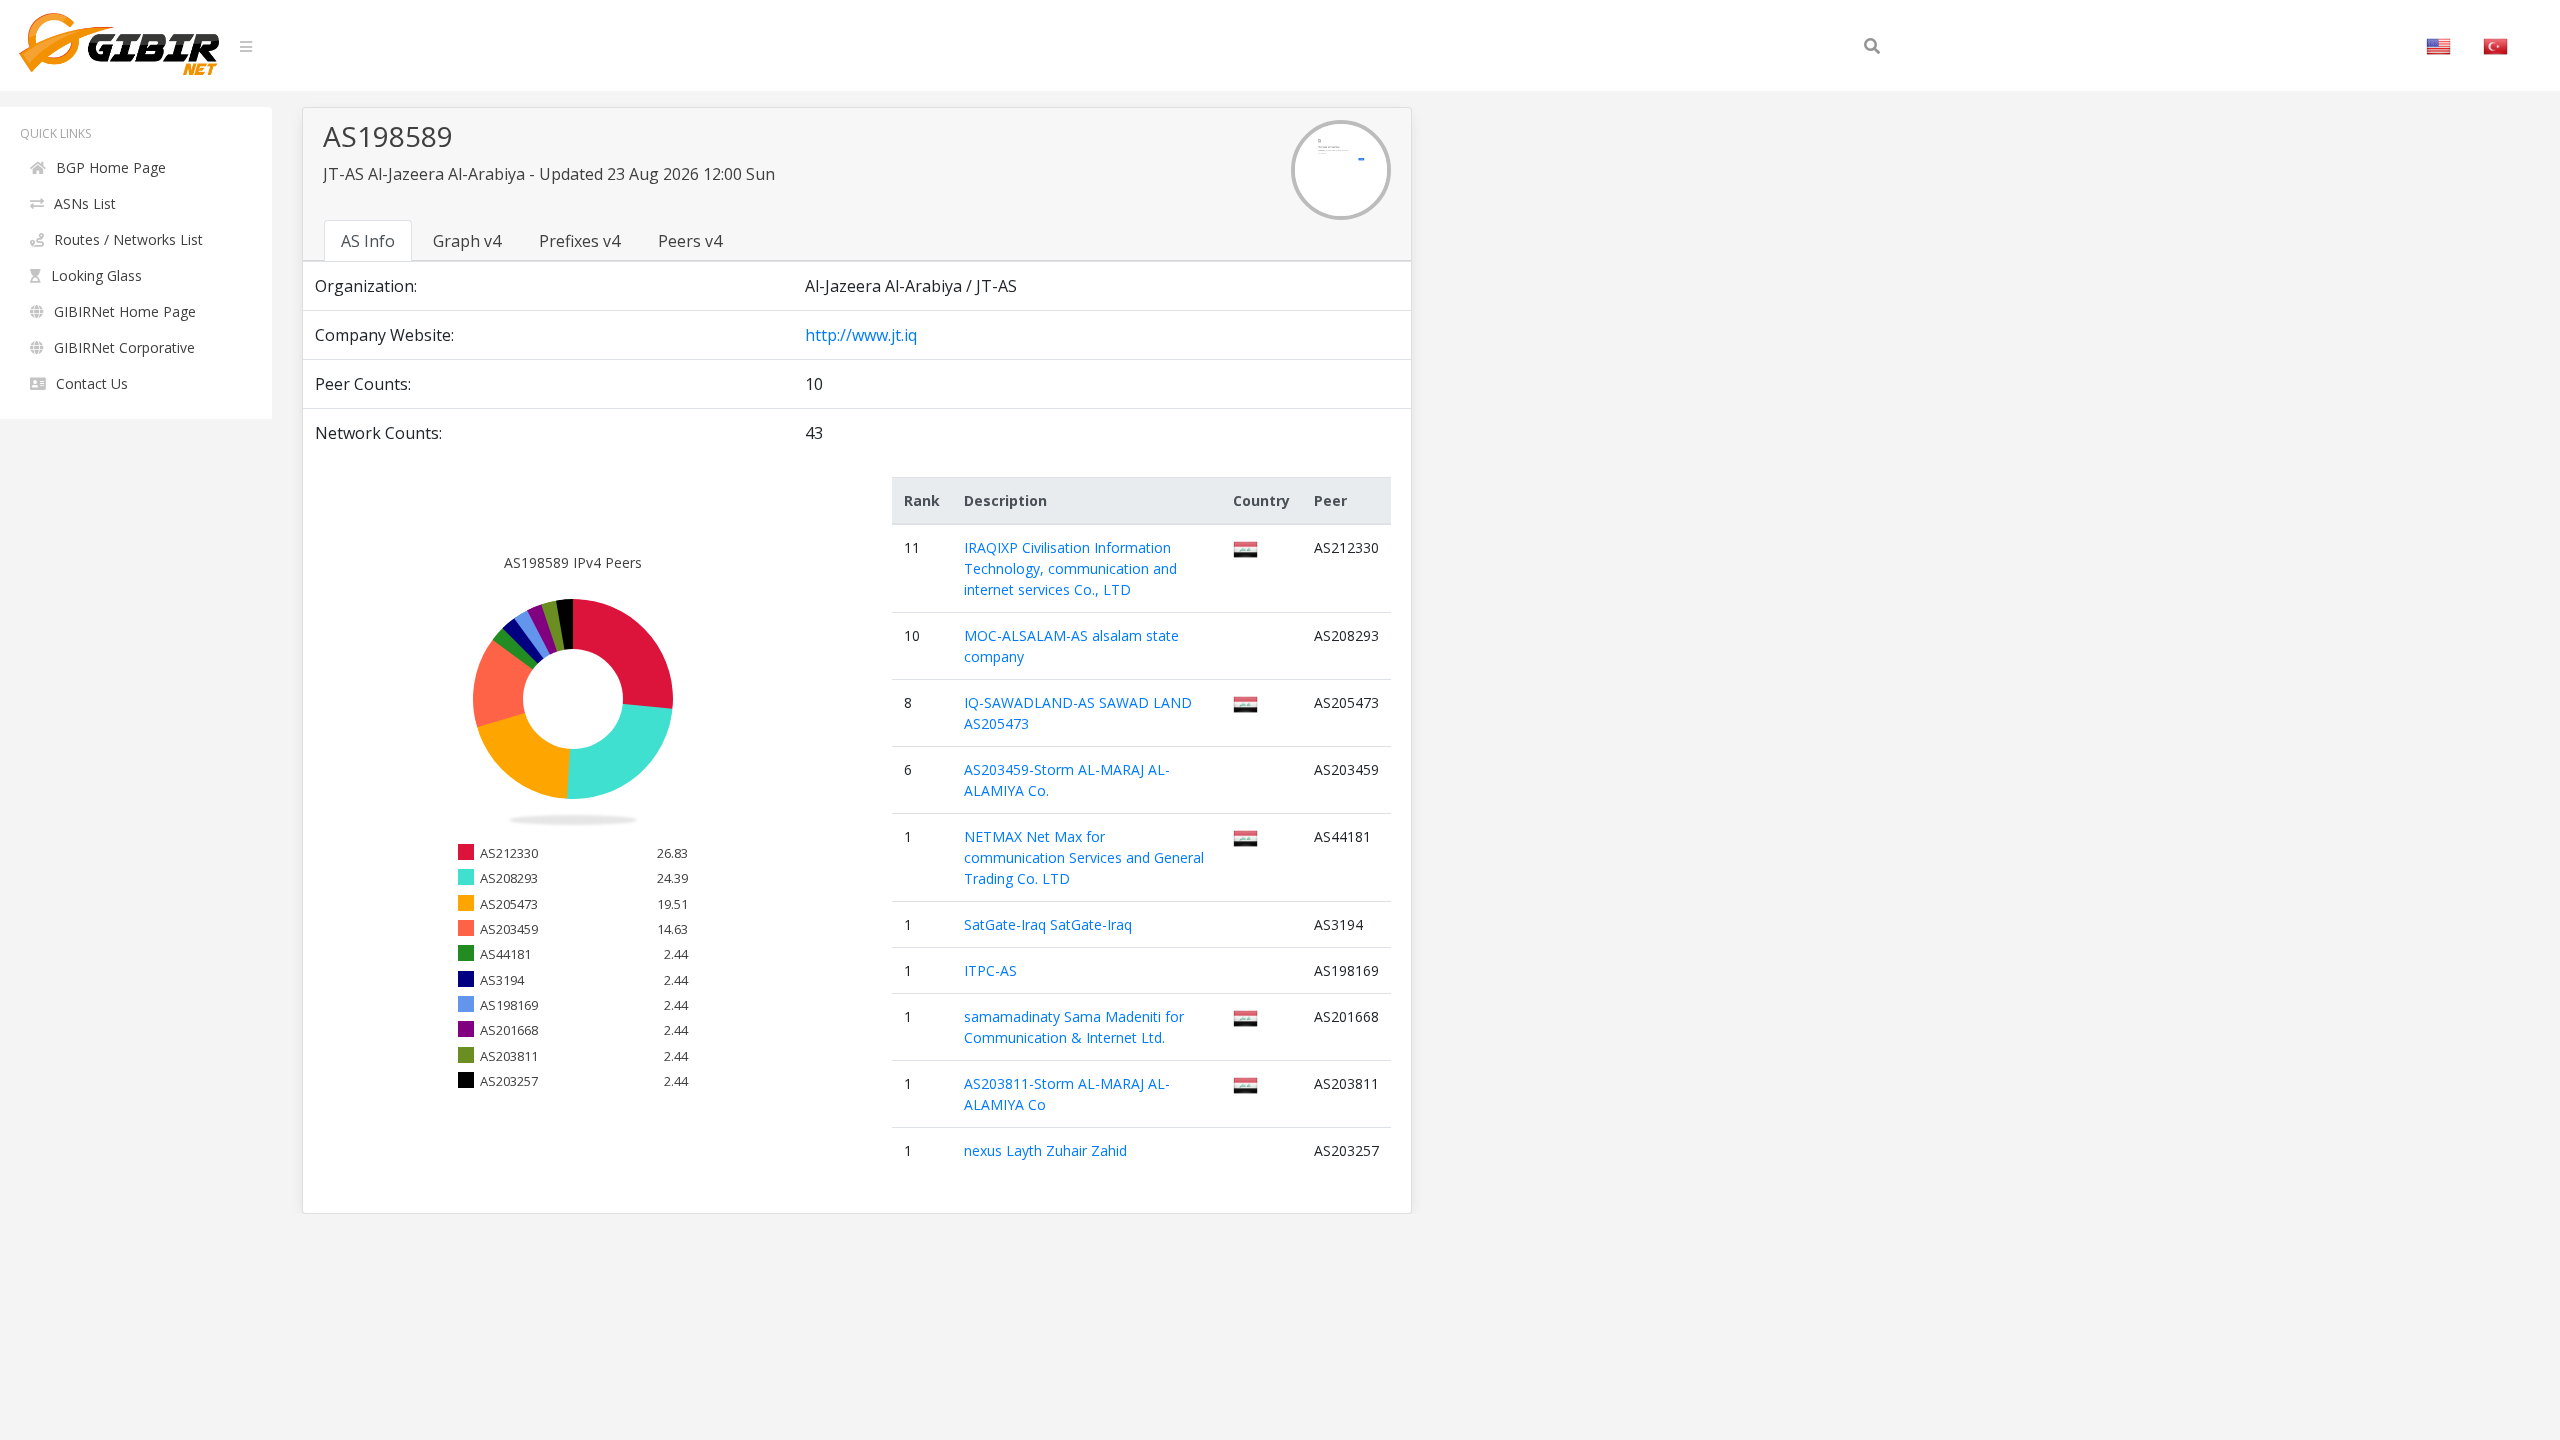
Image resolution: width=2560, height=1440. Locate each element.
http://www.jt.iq (861, 335)
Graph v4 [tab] (467, 241)
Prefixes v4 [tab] (579, 241)
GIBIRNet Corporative (124, 347)
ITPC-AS (990, 970)
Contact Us (92, 383)
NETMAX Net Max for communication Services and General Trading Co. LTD (1084, 857)
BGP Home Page (111, 167)
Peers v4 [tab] (690, 241)
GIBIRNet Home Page (125, 311)
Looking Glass (96, 275)
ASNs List (85, 203)
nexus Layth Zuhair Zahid (1045, 1150)
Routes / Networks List (128, 239)
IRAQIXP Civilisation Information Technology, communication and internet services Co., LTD (1070, 568)
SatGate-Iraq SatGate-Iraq (1048, 924)
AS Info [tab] (368, 241)
